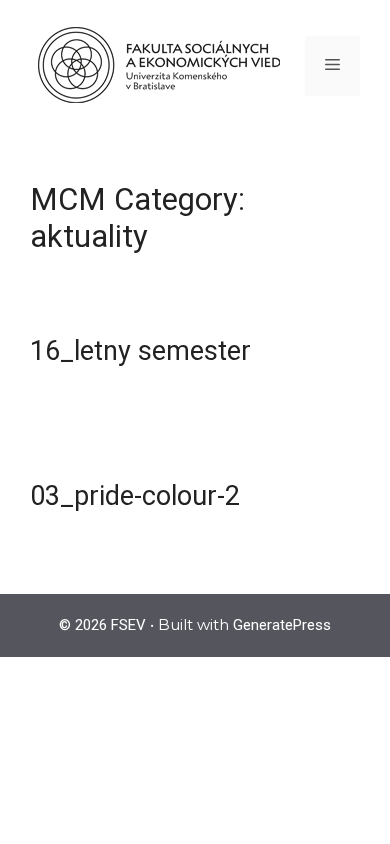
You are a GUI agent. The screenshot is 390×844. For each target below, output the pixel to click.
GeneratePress (282, 625)
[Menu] (332, 66)
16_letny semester (140, 351)
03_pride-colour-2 (135, 496)
